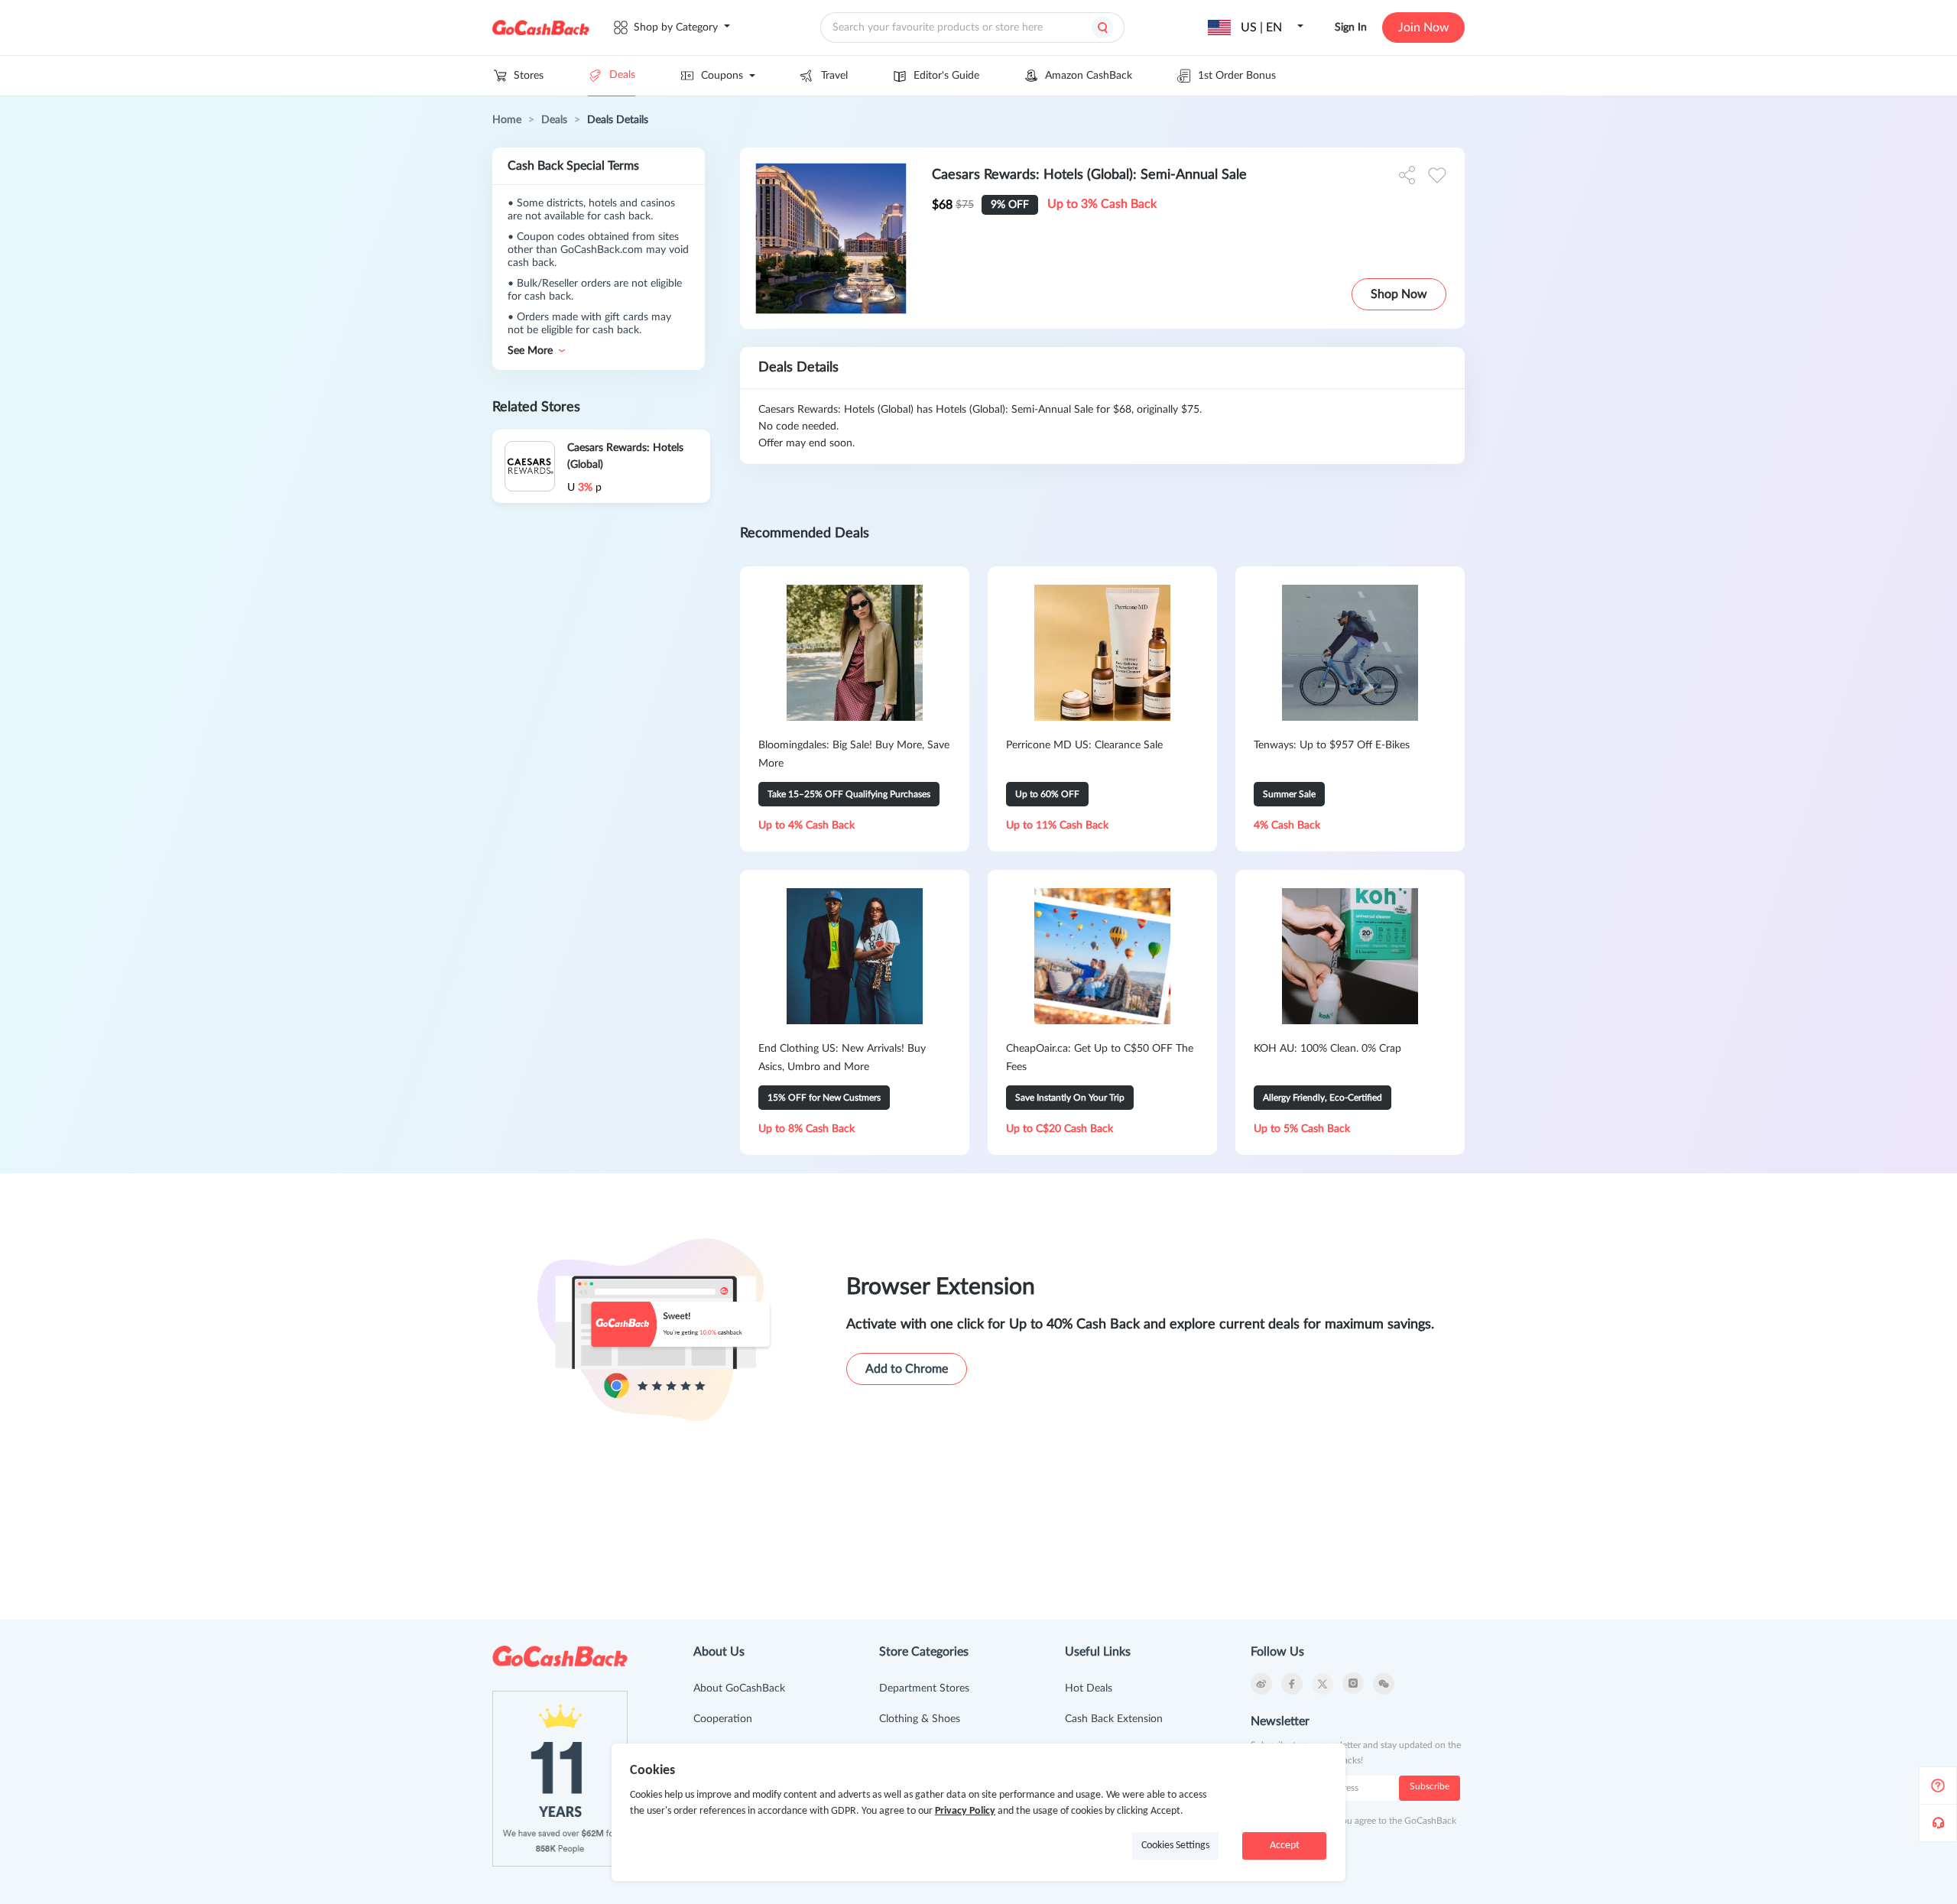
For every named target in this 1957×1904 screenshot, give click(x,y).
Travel (834, 76)
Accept (1285, 1846)
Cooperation (723, 1719)
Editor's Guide (946, 76)
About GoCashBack (739, 1688)
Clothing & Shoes (920, 1719)
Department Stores (924, 1688)
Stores (529, 76)
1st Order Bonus (1237, 76)
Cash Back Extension (1114, 1719)
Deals (622, 75)
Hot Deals (1089, 1688)
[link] (507, 120)
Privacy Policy (965, 1811)
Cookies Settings (1175, 1846)
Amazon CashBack (1089, 76)
